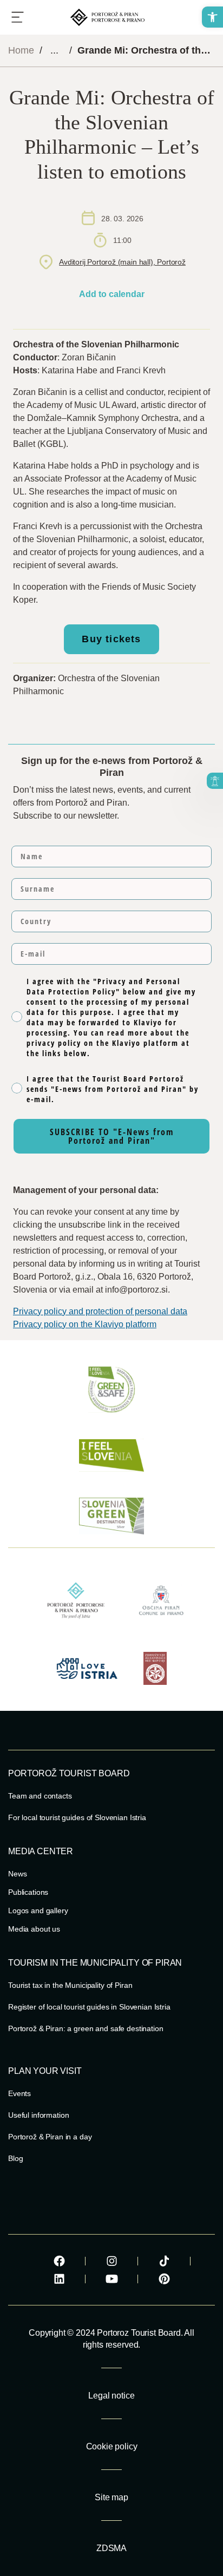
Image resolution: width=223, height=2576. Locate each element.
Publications (28, 1892)
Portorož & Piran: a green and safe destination (86, 2028)
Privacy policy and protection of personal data (100, 1311)
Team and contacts (40, 1796)
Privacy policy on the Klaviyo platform (85, 1324)
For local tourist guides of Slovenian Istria (77, 1817)
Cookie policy (112, 2446)
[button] (212, 17)
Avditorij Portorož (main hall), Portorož (122, 262)
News (17, 1874)
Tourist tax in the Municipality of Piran (70, 1985)
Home (21, 50)
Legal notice (111, 2396)
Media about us (34, 1929)
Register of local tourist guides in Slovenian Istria (89, 2007)
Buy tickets (111, 639)
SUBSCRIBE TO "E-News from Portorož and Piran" (112, 1136)
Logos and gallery (38, 1910)
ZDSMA (111, 2548)
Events (19, 2093)
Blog (15, 2158)
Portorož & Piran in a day (50, 2137)
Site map (111, 2497)
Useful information (38, 2115)
